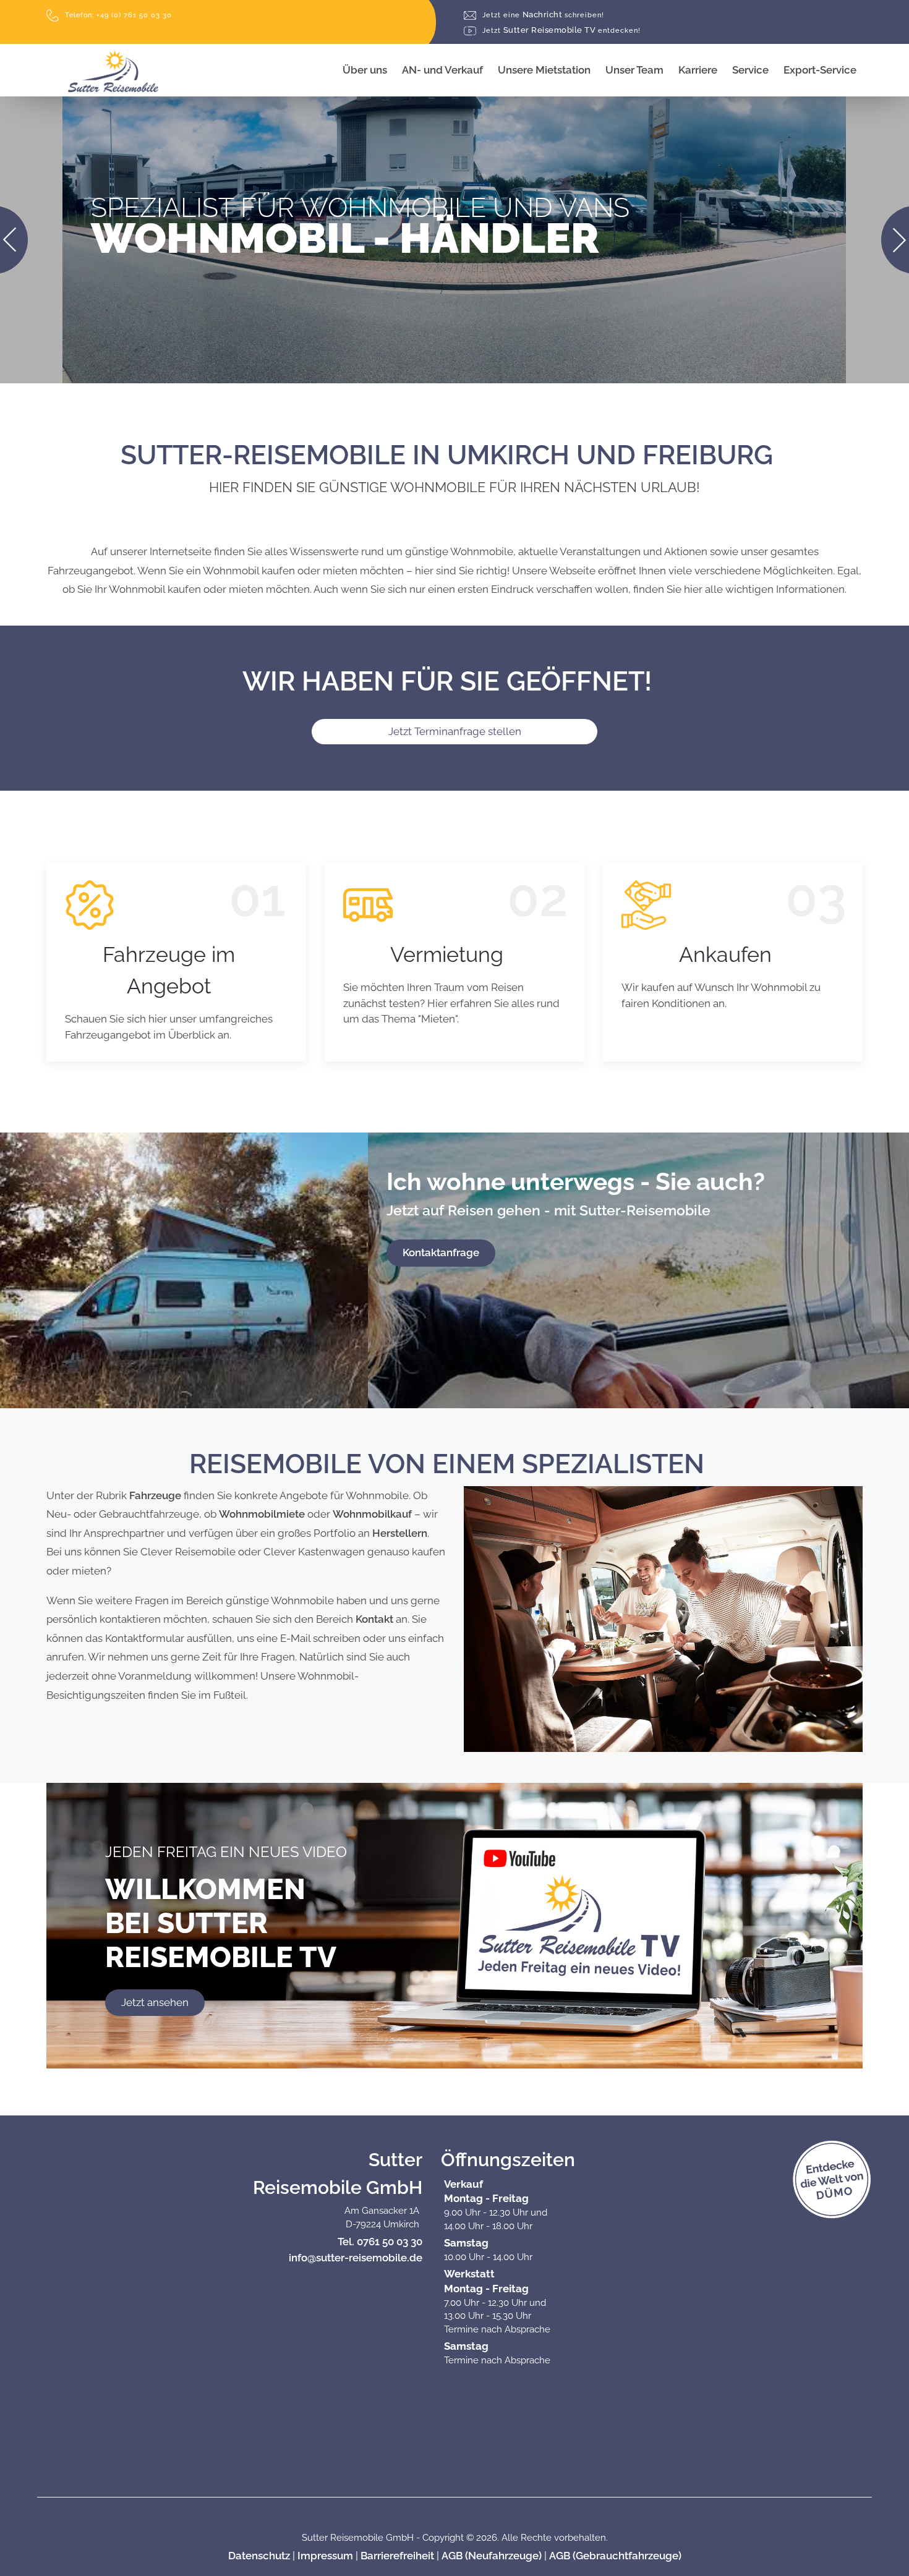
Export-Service (820, 70)
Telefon (118, 15)
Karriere (698, 70)
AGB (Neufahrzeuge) (492, 2556)
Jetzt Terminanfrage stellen (455, 731)
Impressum (325, 2556)
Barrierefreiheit (397, 2556)
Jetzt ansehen (155, 2002)
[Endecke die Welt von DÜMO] (863, 2193)
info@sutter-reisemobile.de (356, 2258)
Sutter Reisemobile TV (561, 31)
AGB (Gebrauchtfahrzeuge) (615, 2556)
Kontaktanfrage (441, 1252)
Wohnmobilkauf (372, 1514)
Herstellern (400, 1533)
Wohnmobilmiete (262, 1514)
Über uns (365, 70)
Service (750, 70)
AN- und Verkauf (442, 70)
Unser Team (634, 70)
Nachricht (543, 15)
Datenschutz (259, 2556)
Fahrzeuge (155, 1495)
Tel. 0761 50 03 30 (380, 2242)
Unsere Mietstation (544, 70)
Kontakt (374, 1619)
